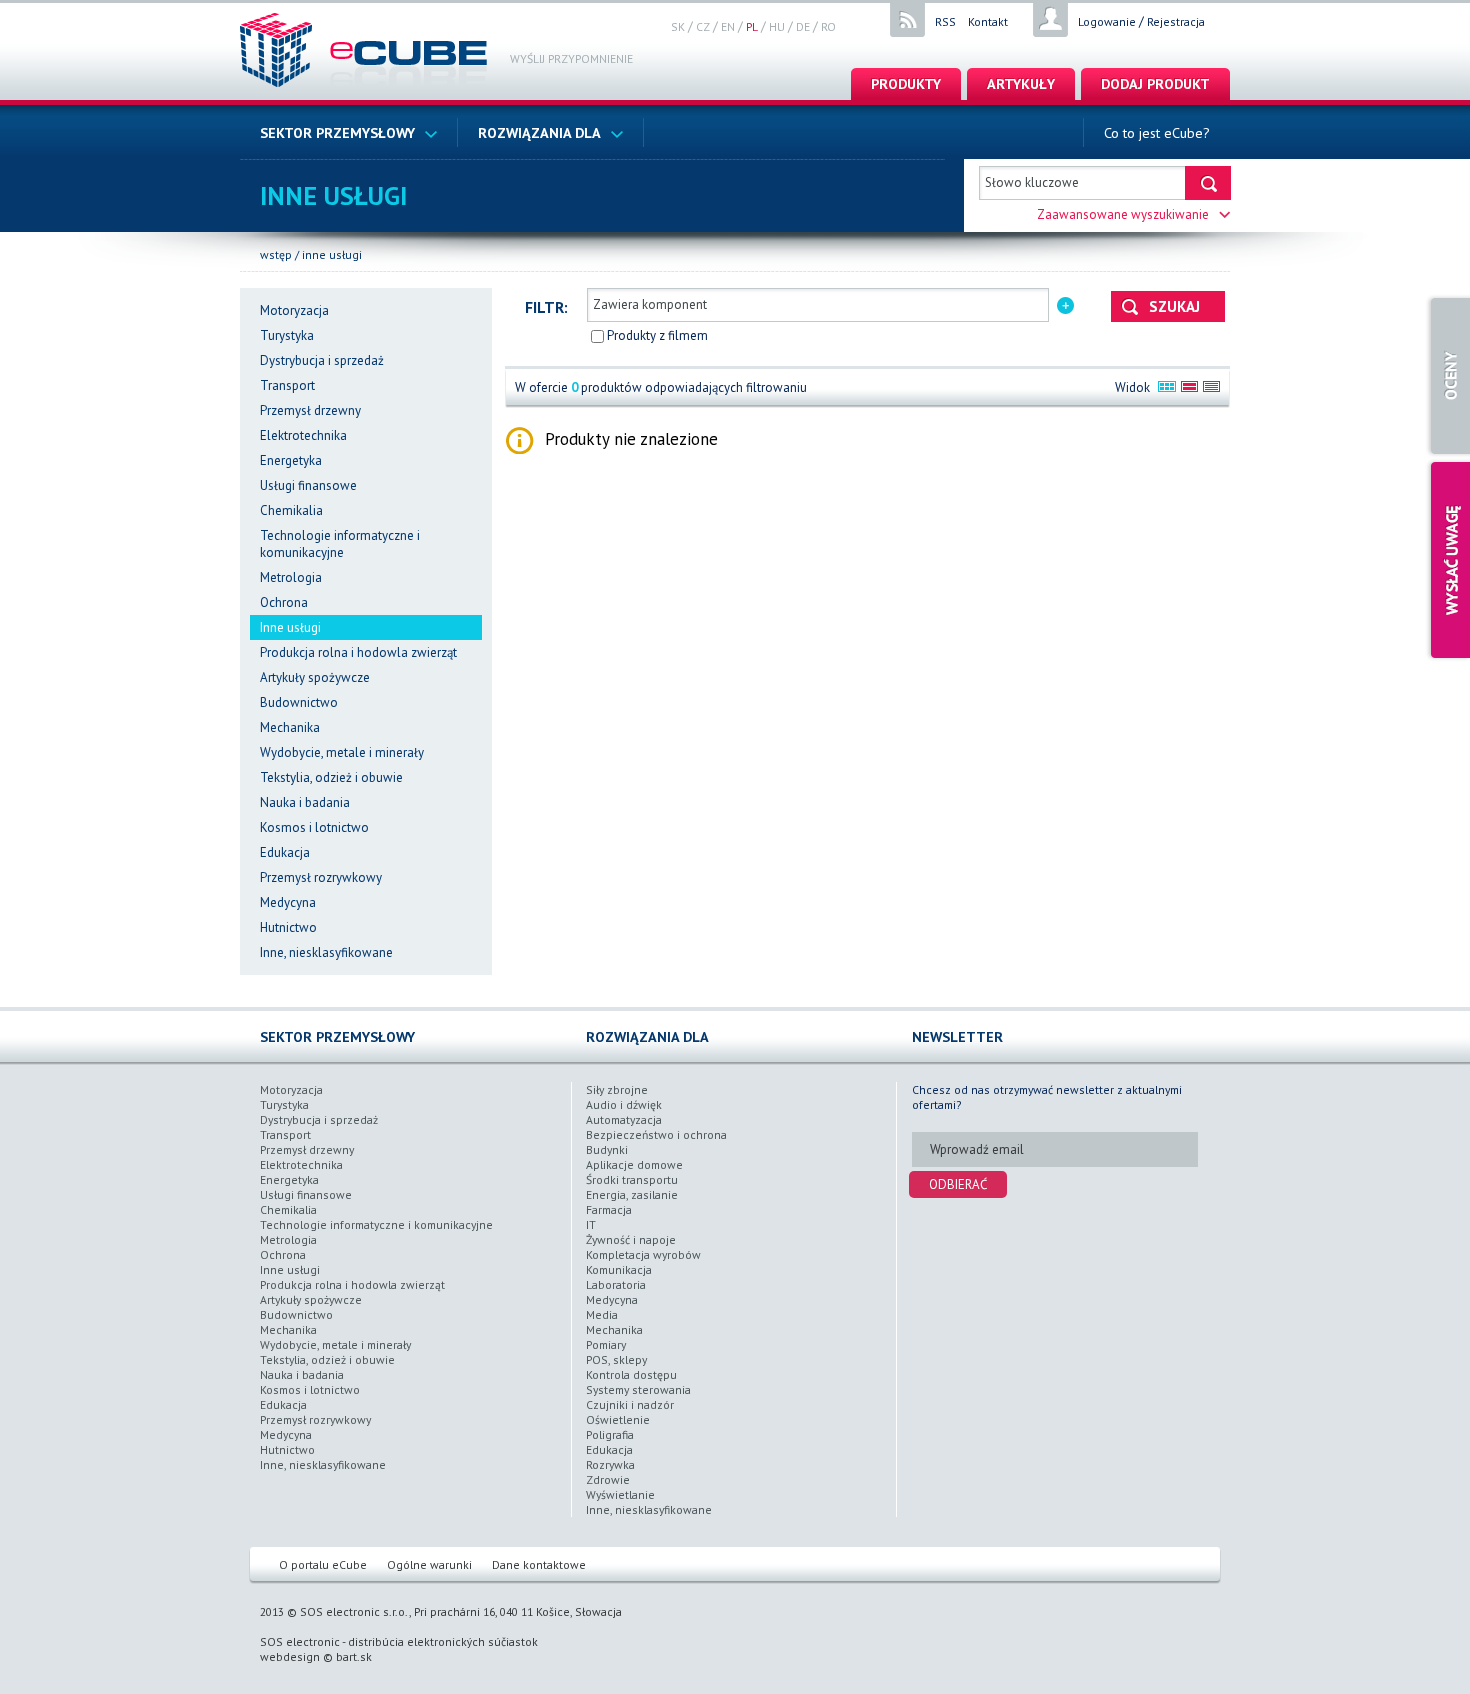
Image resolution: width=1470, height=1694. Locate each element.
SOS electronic (300, 1641)
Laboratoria (616, 1284)
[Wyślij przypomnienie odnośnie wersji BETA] (1447, 560)
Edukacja (285, 852)
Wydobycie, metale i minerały (342, 752)
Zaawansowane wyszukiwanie (1123, 214)
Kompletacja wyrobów (643, 1254)
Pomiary (606, 1344)
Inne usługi (332, 254)
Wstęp (276, 254)
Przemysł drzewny (310, 410)
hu (777, 26)
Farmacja (609, 1209)
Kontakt (988, 21)
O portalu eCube (323, 1564)
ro (828, 26)
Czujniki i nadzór (630, 1404)
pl (752, 26)
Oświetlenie (618, 1419)
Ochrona (284, 602)
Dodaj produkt (1155, 83)
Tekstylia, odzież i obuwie (331, 777)
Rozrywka (610, 1464)
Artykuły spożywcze (315, 677)
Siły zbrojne (617, 1089)
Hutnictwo (288, 927)
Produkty (906, 83)
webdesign (290, 1656)
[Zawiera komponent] (1065, 303)
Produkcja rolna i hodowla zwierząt (358, 652)
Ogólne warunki (429, 1564)
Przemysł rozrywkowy (321, 877)
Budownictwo (299, 702)
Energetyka (291, 460)
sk (678, 26)
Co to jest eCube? (1157, 132)
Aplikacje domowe (634, 1164)
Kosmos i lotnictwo (314, 827)
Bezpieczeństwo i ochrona (656, 1134)
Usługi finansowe (308, 485)
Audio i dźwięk (624, 1104)
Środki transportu (632, 1179)
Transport (287, 385)
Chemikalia (291, 510)
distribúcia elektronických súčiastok (443, 1641)
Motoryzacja (294, 310)
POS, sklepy (616, 1359)
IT (591, 1224)
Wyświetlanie (620, 1494)
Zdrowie (608, 1479)
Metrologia (291, 577)
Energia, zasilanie (632, 1194)
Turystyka (287, 335)
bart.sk (354, 1656)
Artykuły (1021, 83)
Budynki (607, 1149)
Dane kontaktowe (539, 1564)
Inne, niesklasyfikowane (326, 952)
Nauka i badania (305, 802)
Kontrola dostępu (631, 1374)
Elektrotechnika (303, 435)
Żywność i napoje (631, 1239)
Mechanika (290, 727)
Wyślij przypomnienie (571, 58)
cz (703, 26)
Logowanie (1107, 21)
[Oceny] (1447, 376)
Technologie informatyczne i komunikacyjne (340, 544)
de (803, 26)
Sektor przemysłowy (337, 132)
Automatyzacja (624, 1119)
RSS (945, 21)
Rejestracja (1176, 21)
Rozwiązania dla (539, 132)
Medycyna (288, 902)
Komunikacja (619, 1269)
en (728, 26)
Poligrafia (610, 1434)
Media (602, 1314)
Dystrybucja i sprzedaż (322, 360)
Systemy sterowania (638, 1389)
